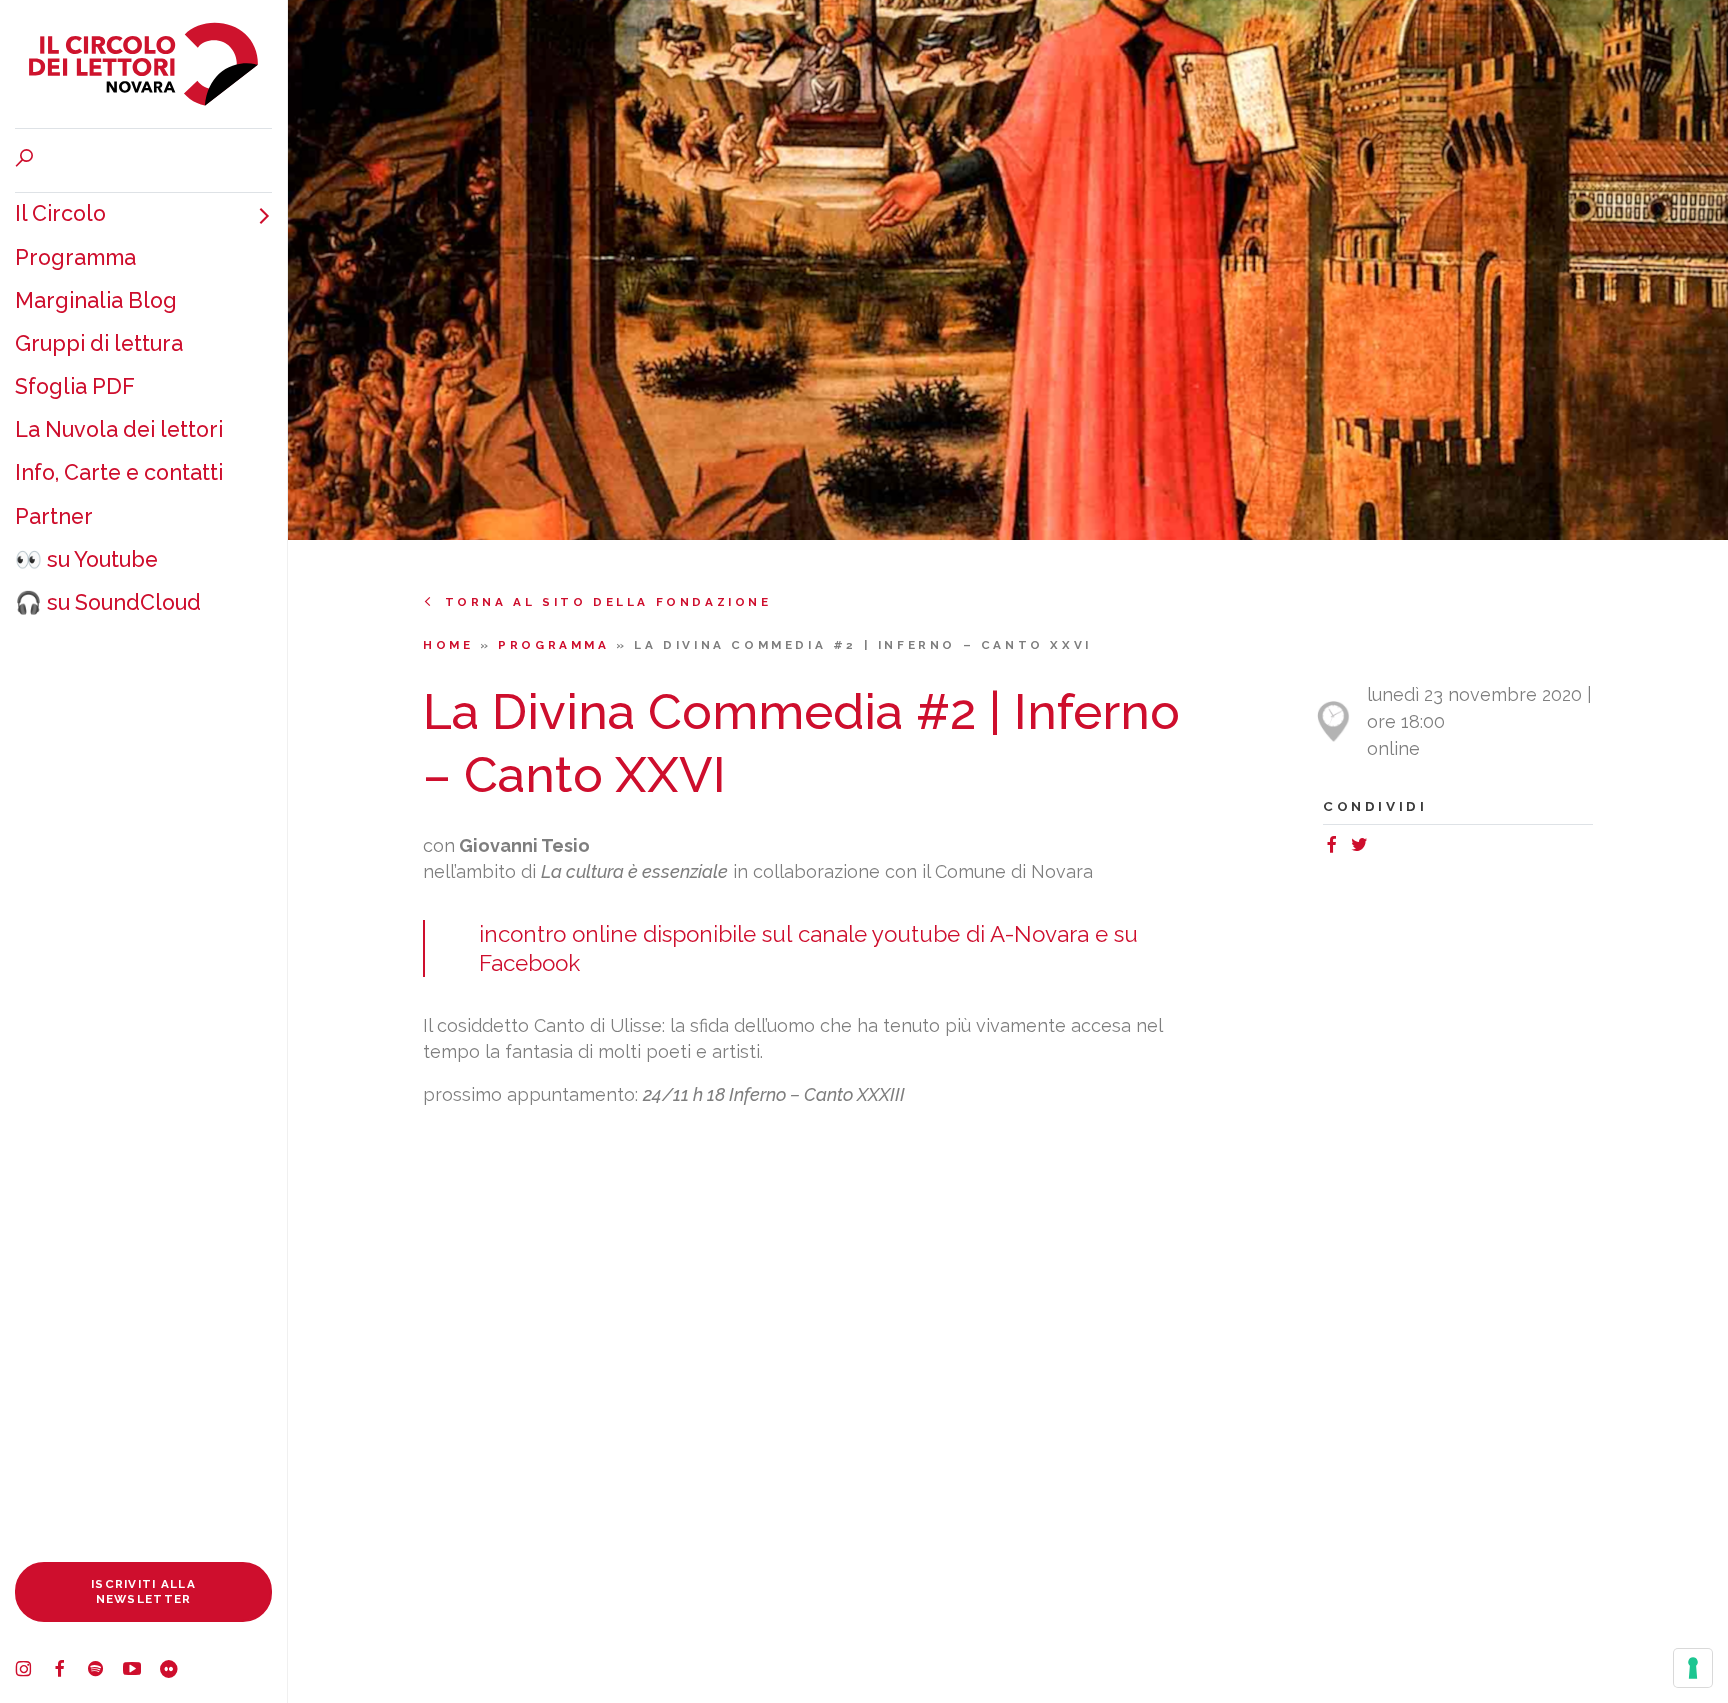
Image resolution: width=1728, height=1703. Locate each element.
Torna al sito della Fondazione (608, 602)
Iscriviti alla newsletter (143, 1591)
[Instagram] (33, 1671)
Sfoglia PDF (75, 386)
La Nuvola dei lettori (119, 429)
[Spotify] (105, 1671)
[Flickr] (177, 1671)
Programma (75, 257)
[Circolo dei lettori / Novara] (143, 64)
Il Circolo (60, 213)
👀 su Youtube (86, 559)
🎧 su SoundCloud (108, 602)
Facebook (529, 963)
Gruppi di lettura (99, 343)
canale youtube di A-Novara (943, 934)
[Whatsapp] (1381, 847)
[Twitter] (1363, 847)
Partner (54, 516)
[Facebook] (69, 1671)
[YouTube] (141, 1671)
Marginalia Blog (96, 300)
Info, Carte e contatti (119, 472)
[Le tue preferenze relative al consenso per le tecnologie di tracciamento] (1693, 1668)
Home (451, 645)
